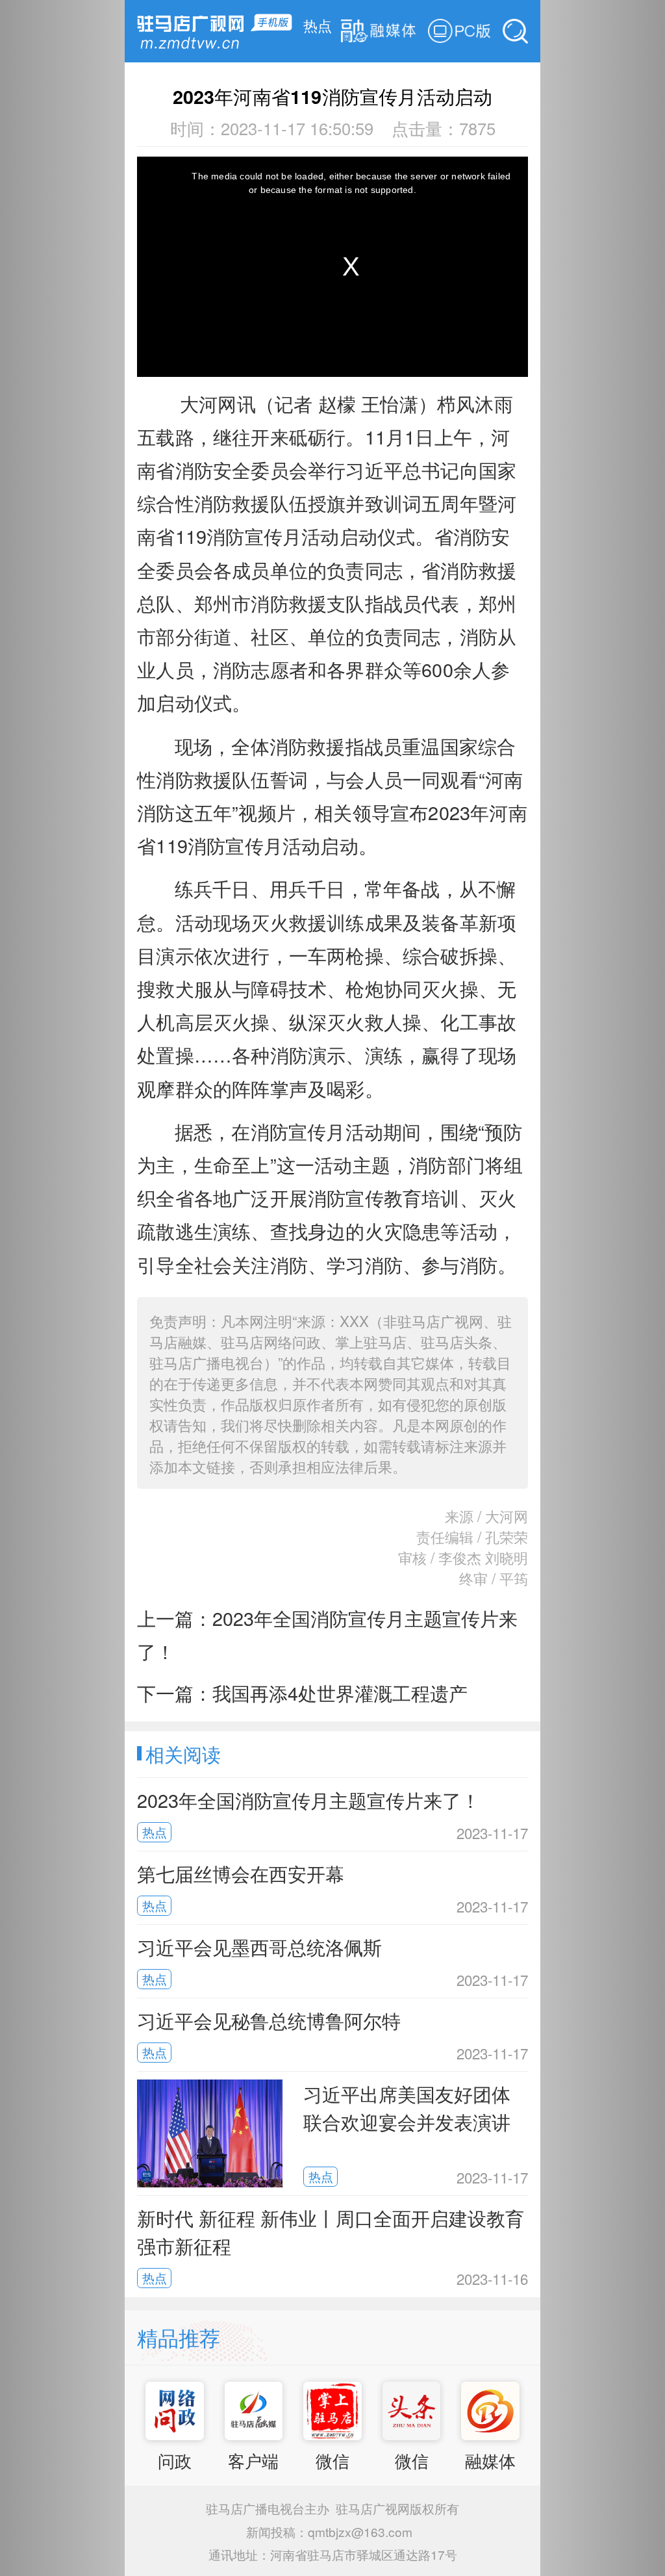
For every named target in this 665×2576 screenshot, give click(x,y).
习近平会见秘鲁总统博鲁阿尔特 (269, 2020)
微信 (332, 2460)
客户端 (253, 2460)
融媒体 (490, 2460)
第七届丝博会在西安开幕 (241, 1873)
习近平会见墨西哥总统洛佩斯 (259, 1947)
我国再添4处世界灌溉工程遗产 (340, 1693)
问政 (175, 2460)
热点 (318, 25)
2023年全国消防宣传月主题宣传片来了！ (308, 1800)
